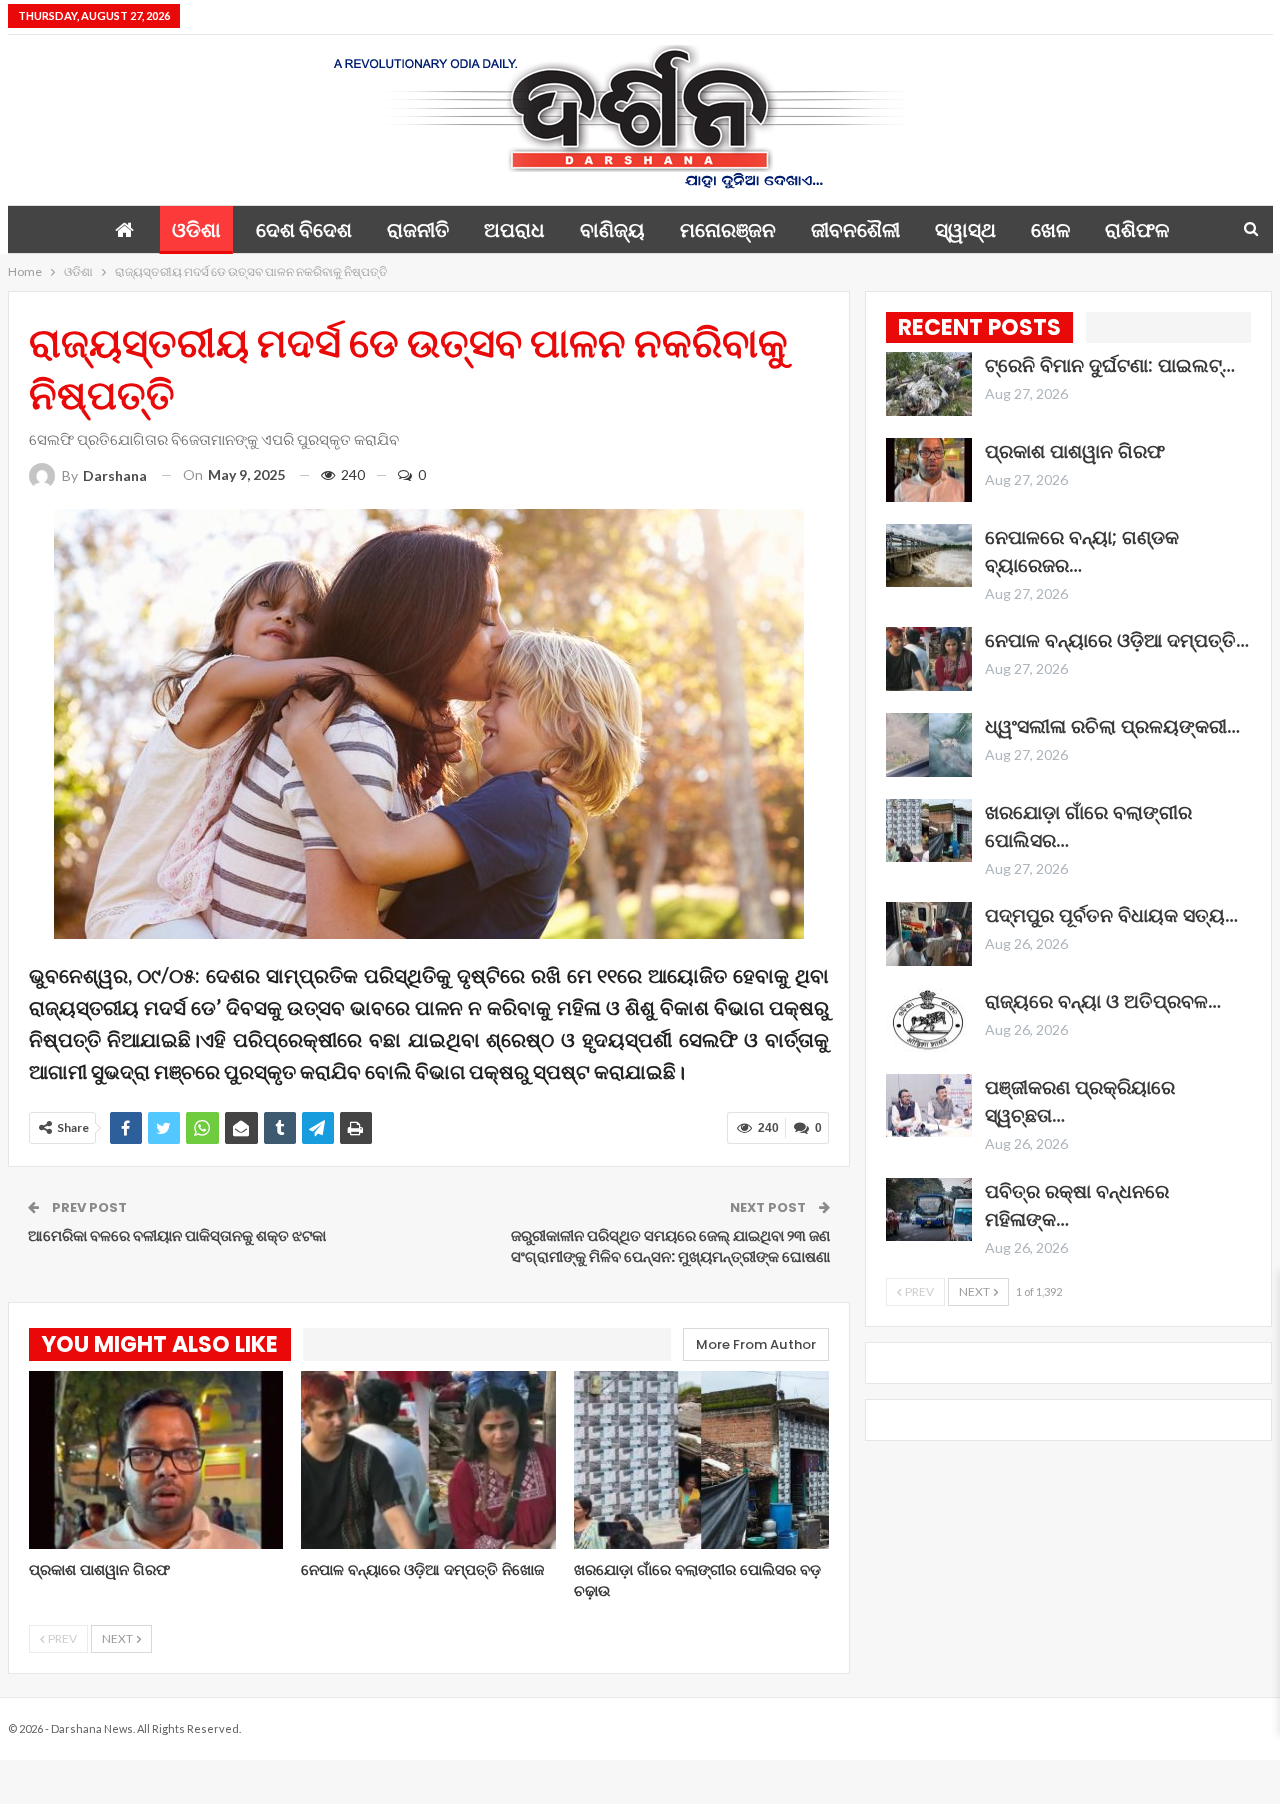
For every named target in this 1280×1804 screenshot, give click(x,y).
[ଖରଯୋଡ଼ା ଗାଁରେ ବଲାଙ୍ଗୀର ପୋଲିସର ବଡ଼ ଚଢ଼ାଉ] (701, 1460)
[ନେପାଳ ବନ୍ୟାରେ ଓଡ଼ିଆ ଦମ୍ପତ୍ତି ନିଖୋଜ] (428, 1460)
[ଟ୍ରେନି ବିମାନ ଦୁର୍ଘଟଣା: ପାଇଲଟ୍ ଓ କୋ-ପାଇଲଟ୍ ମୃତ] (929, 384)
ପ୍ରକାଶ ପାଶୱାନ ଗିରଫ (1075, 451)
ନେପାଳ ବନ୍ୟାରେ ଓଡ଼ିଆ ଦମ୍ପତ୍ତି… (1117, 640)
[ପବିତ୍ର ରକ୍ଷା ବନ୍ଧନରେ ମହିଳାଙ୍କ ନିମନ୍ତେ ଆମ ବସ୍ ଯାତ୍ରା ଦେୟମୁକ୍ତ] (929, 1210)
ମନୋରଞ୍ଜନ (728, 230)
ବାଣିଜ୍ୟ (612, 230)
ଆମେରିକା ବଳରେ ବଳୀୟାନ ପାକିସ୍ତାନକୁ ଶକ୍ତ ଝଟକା (177, 1235)
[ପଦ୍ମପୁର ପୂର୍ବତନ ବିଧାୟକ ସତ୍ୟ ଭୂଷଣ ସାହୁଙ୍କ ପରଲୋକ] (929, 934)
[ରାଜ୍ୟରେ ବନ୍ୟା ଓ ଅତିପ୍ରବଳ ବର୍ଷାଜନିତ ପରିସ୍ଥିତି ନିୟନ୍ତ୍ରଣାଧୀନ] (929, 1020)
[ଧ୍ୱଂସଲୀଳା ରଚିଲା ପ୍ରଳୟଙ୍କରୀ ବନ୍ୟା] (929, 745)
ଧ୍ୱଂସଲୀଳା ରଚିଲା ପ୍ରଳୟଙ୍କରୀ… (1112, 726)
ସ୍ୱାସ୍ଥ (965, 230)
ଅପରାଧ (514, 230)
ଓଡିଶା (196, 230)
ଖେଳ (1050, 230)
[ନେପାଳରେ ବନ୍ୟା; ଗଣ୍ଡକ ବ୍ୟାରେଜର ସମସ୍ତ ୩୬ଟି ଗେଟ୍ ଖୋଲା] (929, 556)
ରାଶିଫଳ (1137, 230)
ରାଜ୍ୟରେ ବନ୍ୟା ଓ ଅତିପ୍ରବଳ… (1103, 1001)
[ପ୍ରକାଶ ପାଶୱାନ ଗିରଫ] (156, 1460)
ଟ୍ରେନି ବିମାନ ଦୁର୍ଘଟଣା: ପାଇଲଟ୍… (1110, 365)
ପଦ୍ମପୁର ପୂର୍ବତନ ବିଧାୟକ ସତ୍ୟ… (1111, 915)
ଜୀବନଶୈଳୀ (855, 230)
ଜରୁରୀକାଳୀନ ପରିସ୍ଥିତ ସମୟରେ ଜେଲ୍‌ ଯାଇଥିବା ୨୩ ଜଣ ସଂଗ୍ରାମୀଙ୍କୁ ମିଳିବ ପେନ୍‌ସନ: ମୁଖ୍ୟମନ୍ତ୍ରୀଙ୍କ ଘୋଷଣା (670, 1246)
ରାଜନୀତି (418, 230)
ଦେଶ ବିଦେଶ (304, 230)
